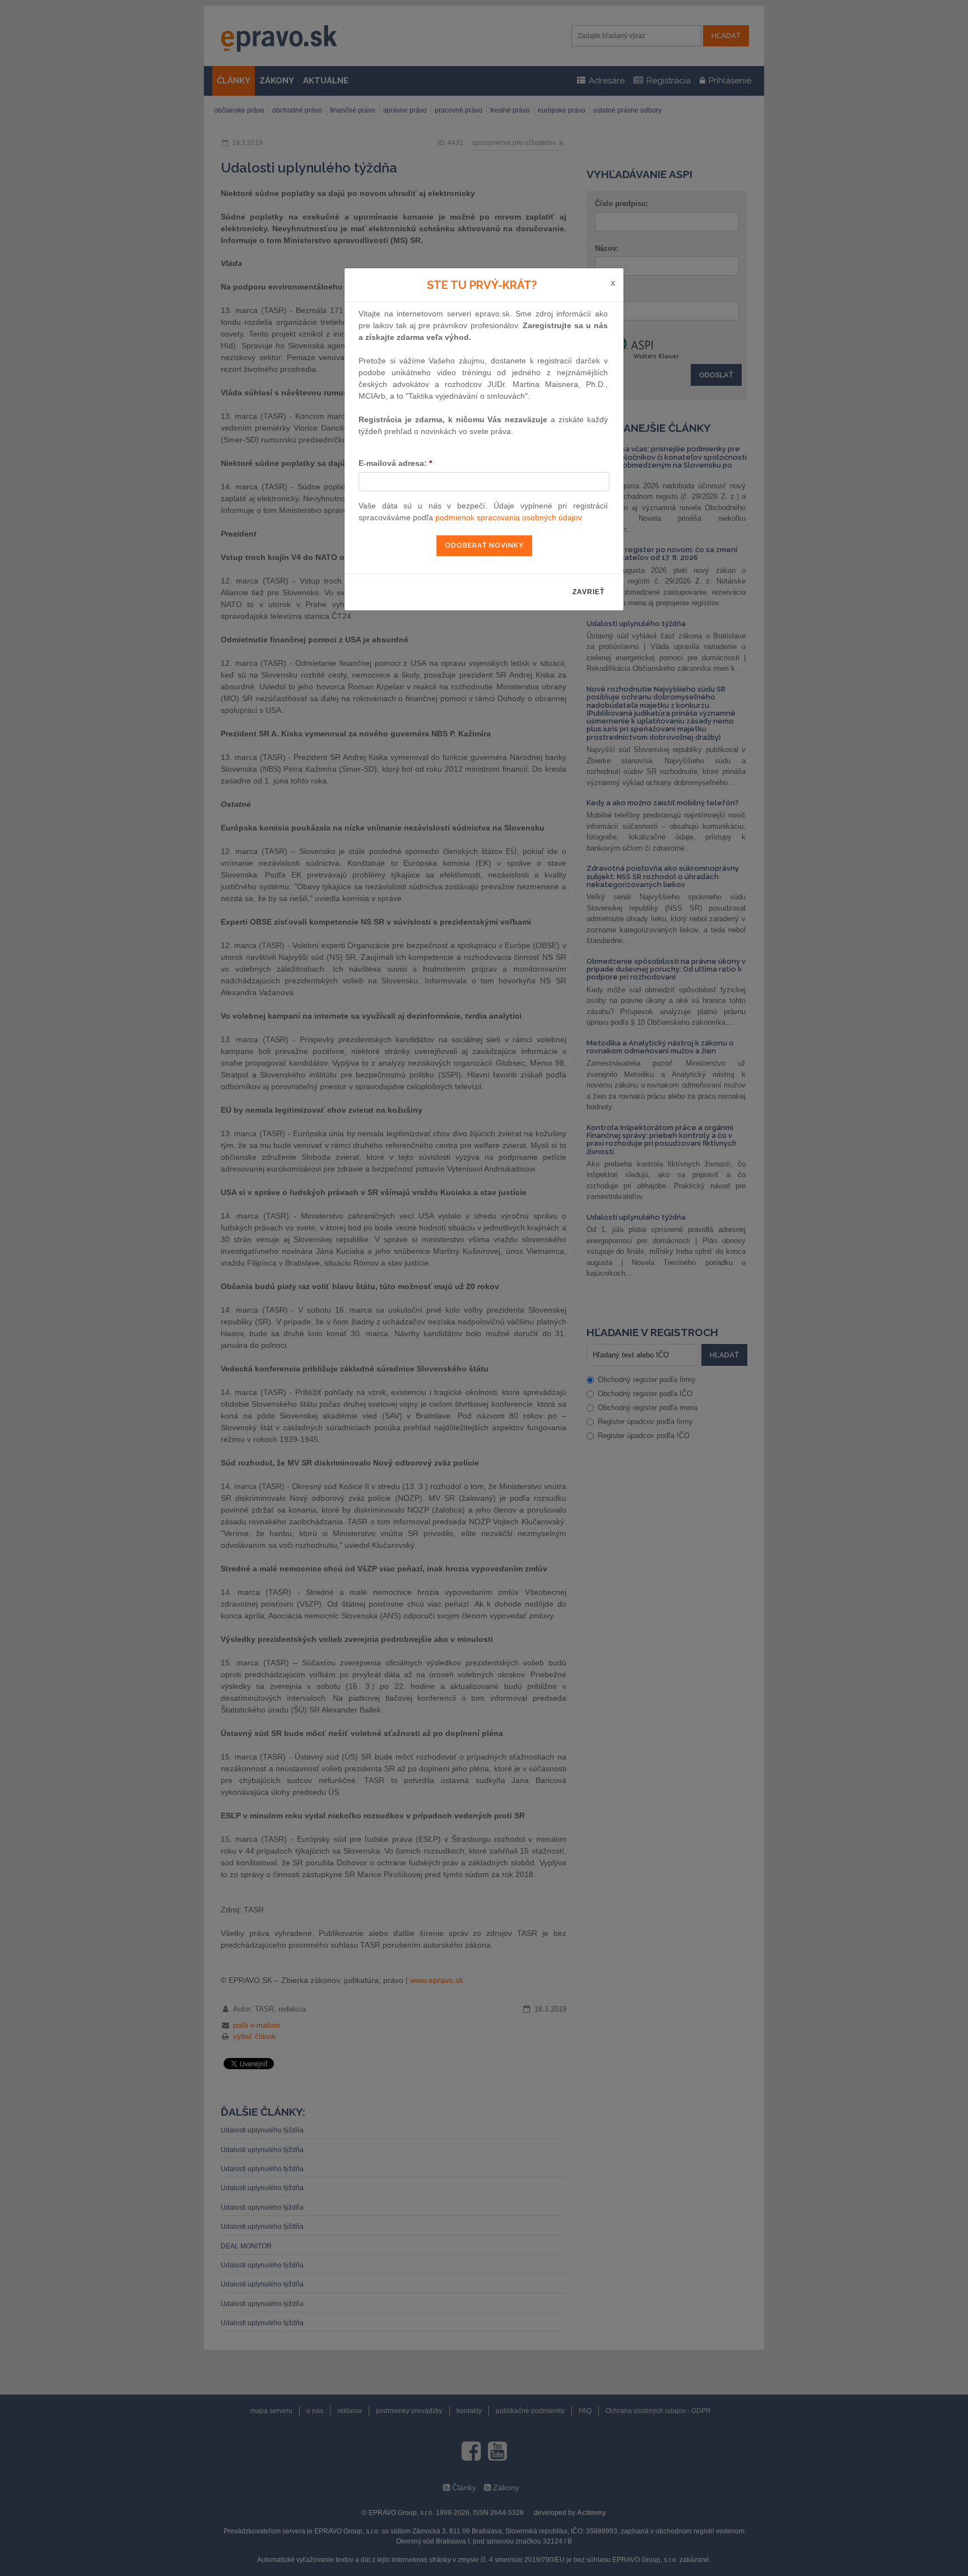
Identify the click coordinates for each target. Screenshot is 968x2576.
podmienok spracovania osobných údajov (509, 517)
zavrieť (588, 592)
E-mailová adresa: (395, 463)
